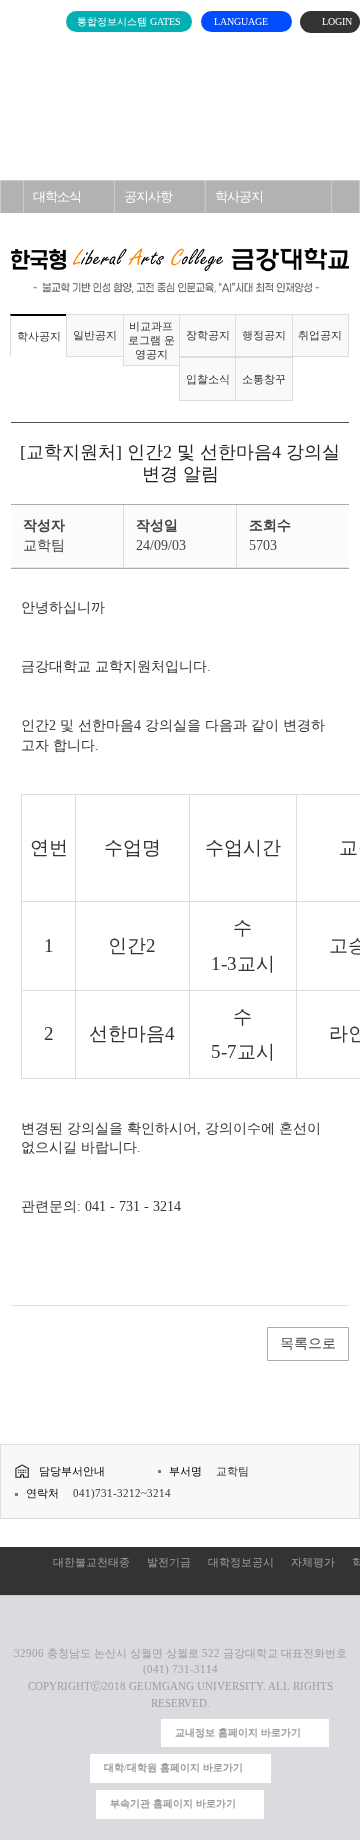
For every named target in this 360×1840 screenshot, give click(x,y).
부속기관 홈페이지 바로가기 (173, 1803)
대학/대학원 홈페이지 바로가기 (173, 1767)
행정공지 (264, 335)
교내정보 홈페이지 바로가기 (238, 1732)
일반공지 (95, 335)
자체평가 (313, 1562)
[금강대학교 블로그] (141, 1733)
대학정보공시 (241, 1562)
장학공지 (208, 335)
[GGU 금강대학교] (186, 55)
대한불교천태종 (91, 1562)
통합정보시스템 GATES (129, 21)
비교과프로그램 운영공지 (151, 340)
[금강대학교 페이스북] (109, 1733)
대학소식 (57, 197)
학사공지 (239, 197)
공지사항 (148, 197)
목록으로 (308, 1343)
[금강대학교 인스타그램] (44, 1733)
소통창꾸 (264, 379)
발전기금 (169, 1562)
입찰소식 (208, 379)
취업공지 (320, 335)
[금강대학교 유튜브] (77, 1733)
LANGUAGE (242, 21)
